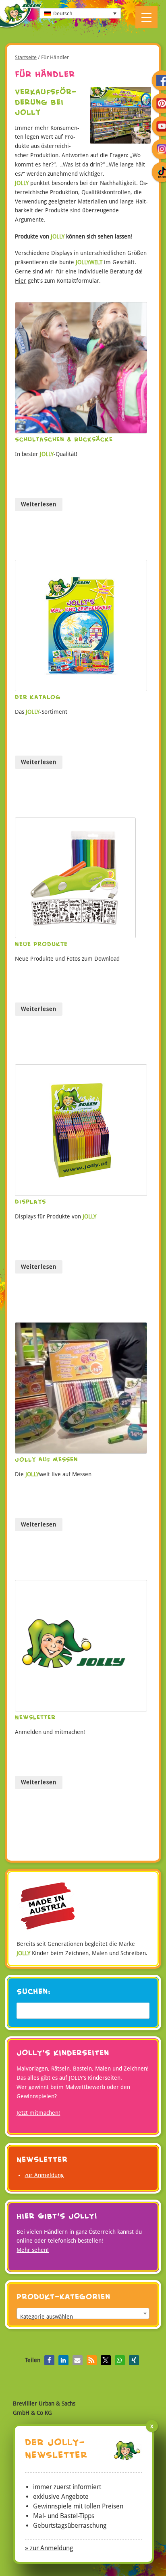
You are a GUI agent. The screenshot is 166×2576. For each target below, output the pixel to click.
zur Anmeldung (44, 2175)
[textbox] (83, 2317)
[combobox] (83, 2313)
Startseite (26, 57)
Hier (21, 281)
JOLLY (21, 15)
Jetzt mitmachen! (38, 2113)
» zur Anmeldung (49, 2548)
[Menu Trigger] (146, 17)
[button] (49, 2360)
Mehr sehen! (33, 2250)
